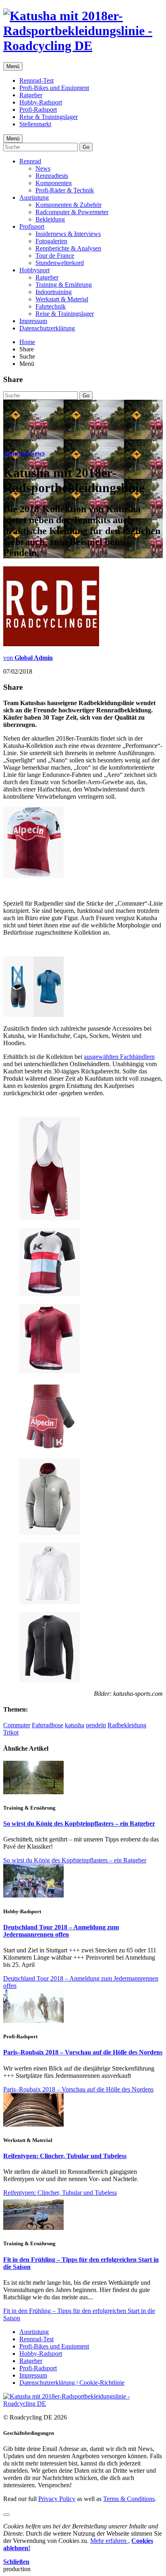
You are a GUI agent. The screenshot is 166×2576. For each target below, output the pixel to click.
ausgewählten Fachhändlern (119, 1057)
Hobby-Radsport (41, 102)
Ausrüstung (34, 197)
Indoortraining (54, 292)
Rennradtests (52, 176)
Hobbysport (34, 270)
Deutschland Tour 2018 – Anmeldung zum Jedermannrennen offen (61, 1931)
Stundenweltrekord (60, 263)
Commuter (17, 1725)
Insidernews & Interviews (68, 234)
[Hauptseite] (83, 46)
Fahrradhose (48, 1725)
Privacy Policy (57, 2499)
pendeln (96, 1725)
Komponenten (54, 183)
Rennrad (30, 161)
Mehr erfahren (109, 2541)
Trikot (11, 1732)
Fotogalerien (51, 241)
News (43, 168)
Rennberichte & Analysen (68, 248)
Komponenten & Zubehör (68, 205)
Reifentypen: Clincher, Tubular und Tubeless (65, 2156)
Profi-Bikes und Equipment (54, 88)
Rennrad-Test (36, 80)
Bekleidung (50, 219)
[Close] (6, 2515)
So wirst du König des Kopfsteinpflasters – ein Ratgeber (79, 1823)
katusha (75, 1725)
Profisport (32, 226)
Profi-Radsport (38, 110)
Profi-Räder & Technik (65, 190)
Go (86, 147)
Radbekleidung (127, 1725)
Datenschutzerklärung (47, 328)
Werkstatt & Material (62, 299)
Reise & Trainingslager (49, 117)
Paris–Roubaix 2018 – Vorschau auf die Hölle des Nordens (83, 2052)
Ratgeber (31, 95)
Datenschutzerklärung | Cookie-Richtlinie (72, 2383)
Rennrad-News (24, 453)
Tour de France (55, 256)
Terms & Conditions (129, 2499)
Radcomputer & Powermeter (72, 212)
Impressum (33, 321)
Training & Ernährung (64, 285)
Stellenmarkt (35, 124)
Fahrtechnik (51, 306)
